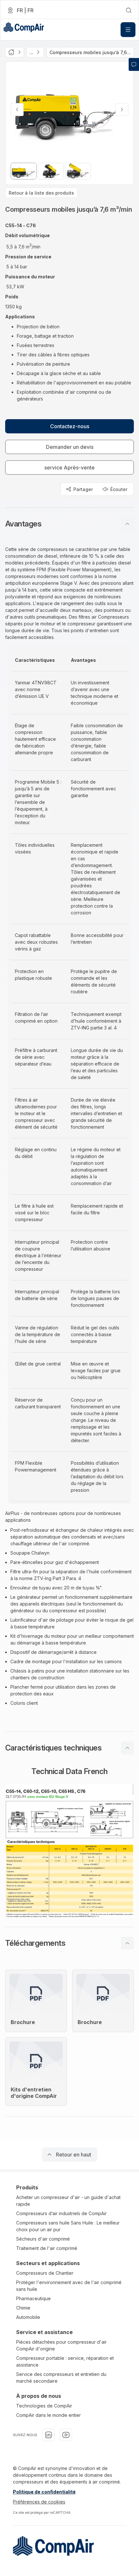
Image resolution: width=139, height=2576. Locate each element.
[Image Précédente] (17, 110)
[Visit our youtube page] (66, 2435)
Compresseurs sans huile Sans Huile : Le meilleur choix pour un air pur (68, 2226)
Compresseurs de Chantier (45, 2273)
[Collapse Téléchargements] (127, 1943)
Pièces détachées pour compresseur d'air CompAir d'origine (61, 2345)
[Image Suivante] (122, 110)
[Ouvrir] (128, 30)
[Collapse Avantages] (127, 524)
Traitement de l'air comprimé (47, 2248)
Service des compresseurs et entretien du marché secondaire (61, 2378)
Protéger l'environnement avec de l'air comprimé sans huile (69, 2286)
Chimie (23, 2308)
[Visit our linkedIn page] (48, 2435)
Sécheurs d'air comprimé (43, 2239)
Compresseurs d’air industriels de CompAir (61, 2213)
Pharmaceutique (33, 2298)
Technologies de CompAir (44, 2406)
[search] (129, 10)
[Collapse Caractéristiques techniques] (127, 1748)
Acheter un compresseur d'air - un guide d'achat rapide (68, 2201)
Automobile (28, 2317)
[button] (69, 524)
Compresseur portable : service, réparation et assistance (65, 2361)
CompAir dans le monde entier (48, 2415)
